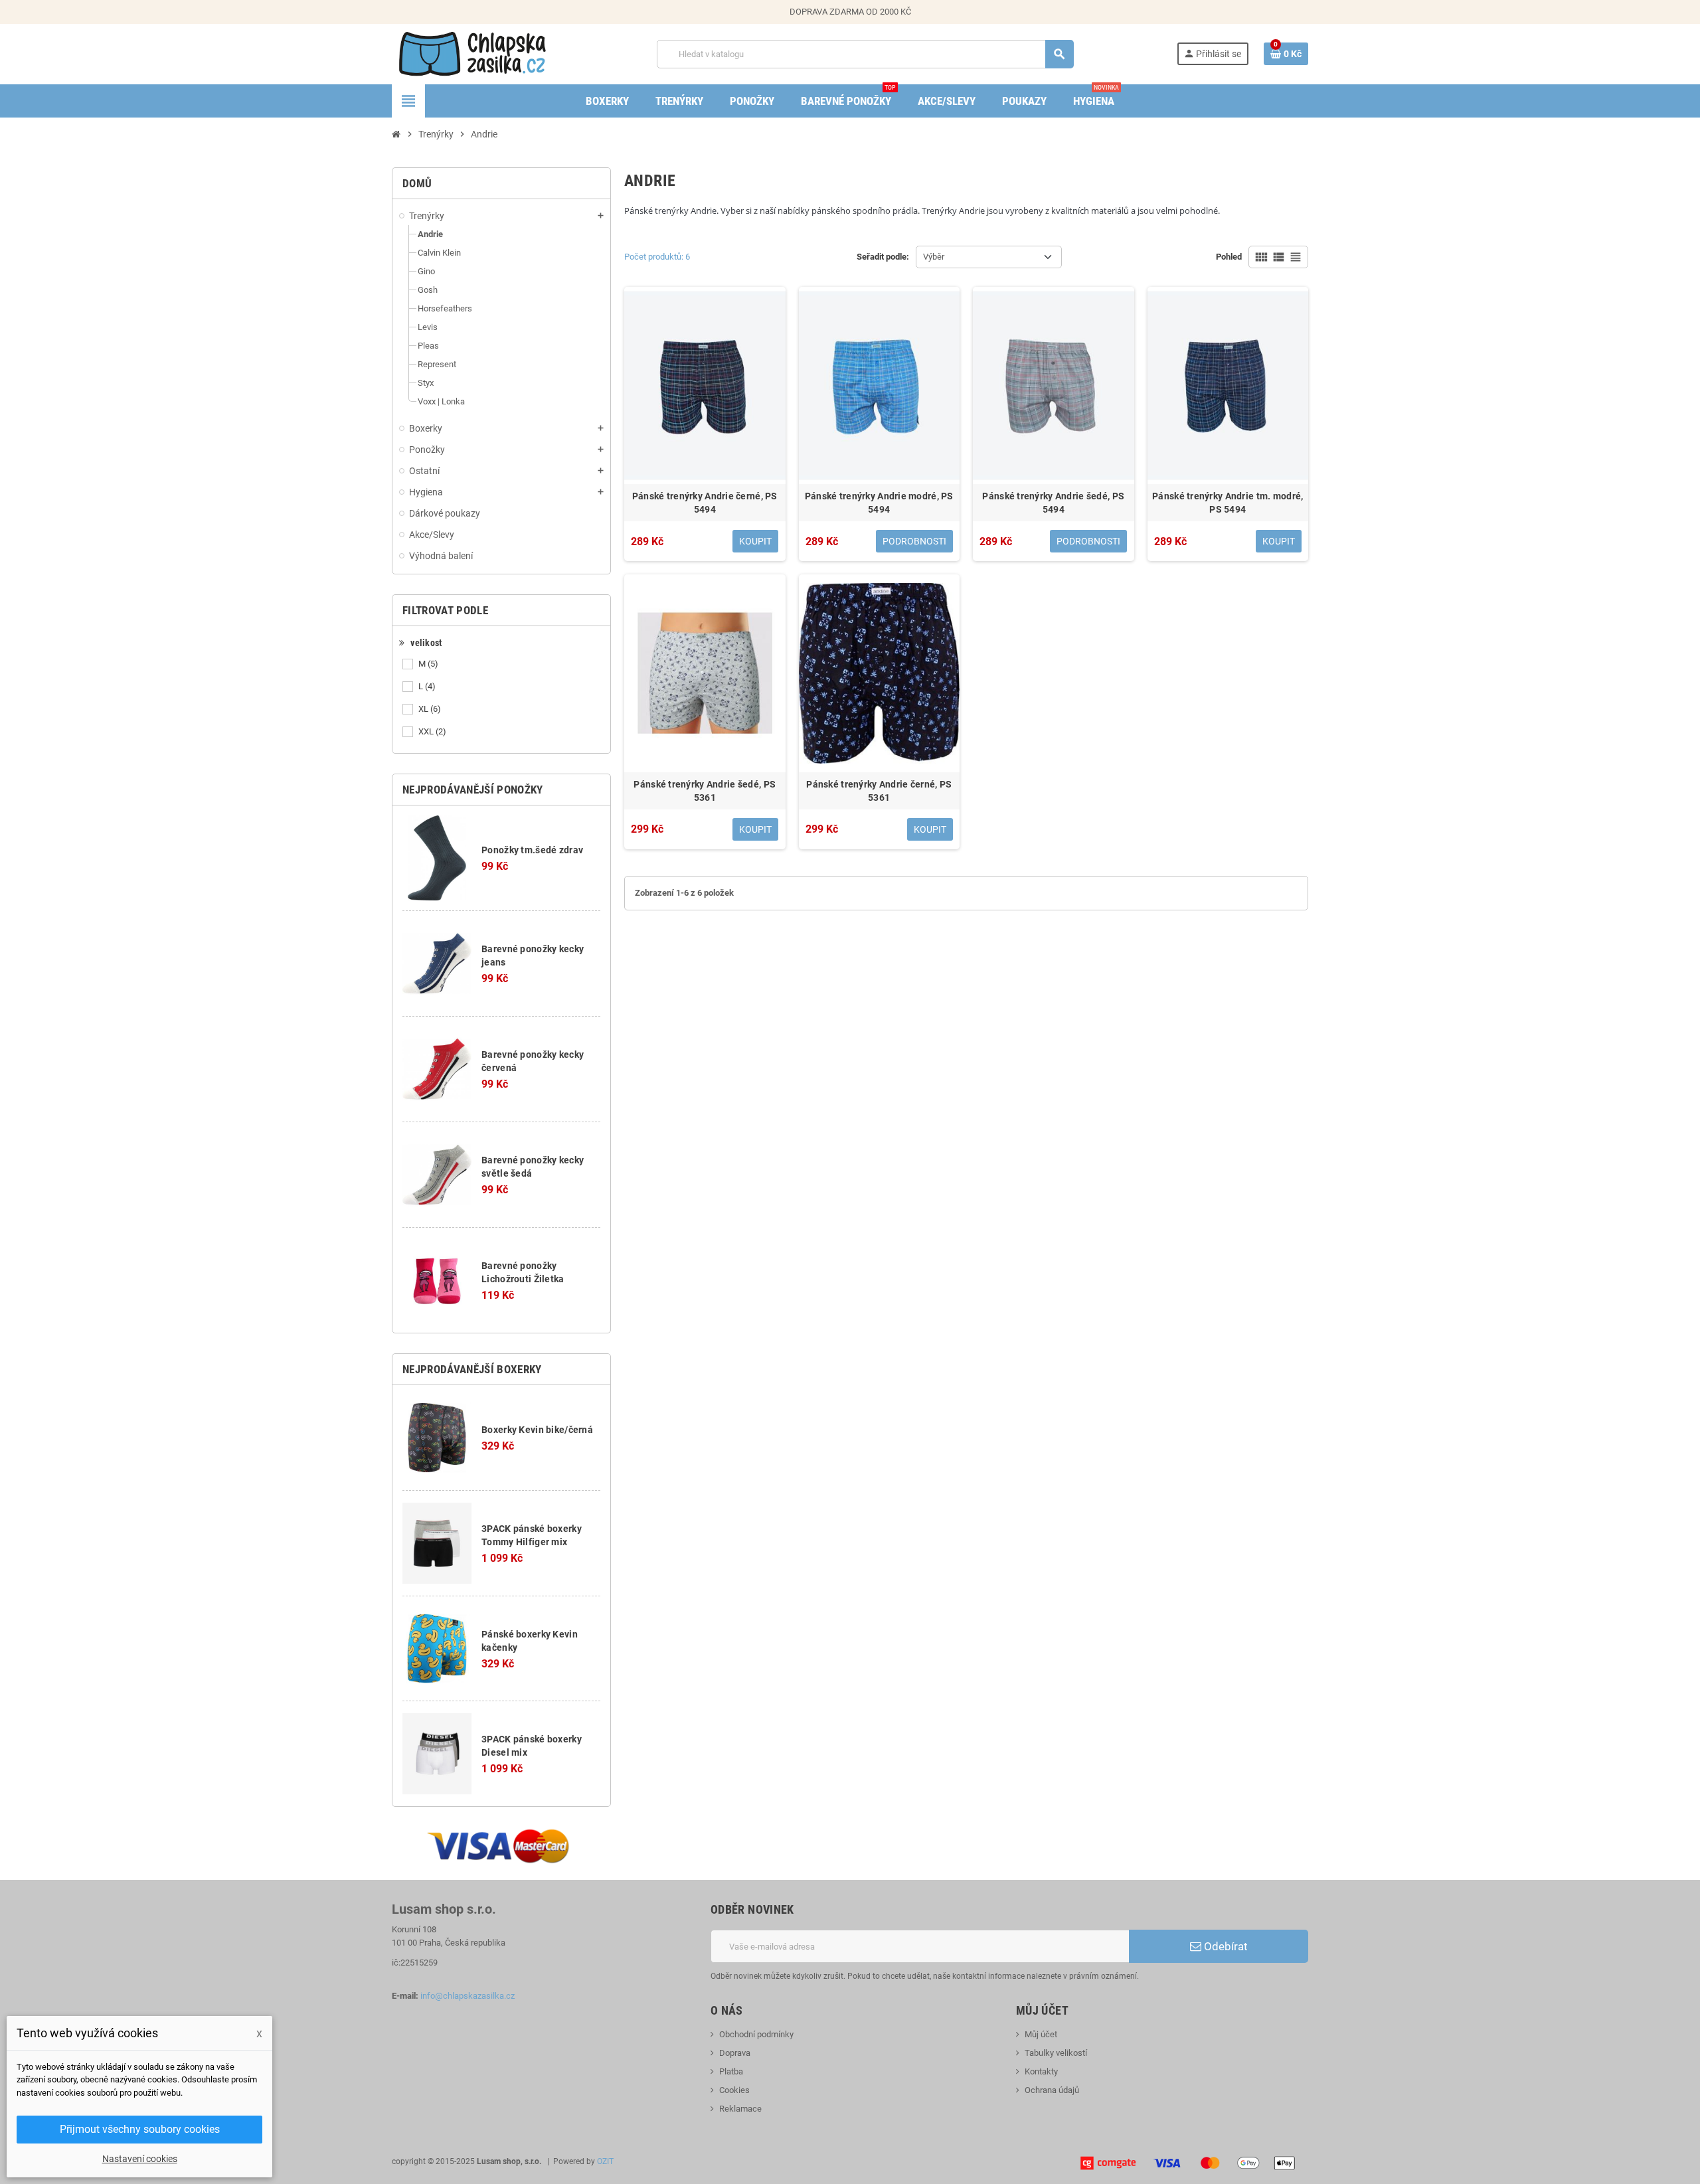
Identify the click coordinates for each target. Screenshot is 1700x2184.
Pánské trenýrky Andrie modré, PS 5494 (879, 503)
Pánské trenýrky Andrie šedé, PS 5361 (705, 791)
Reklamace (740, 2109)
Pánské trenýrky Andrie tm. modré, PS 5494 (1228, 503)
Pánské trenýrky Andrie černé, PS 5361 (879, 791)
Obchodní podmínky (756, 2034)
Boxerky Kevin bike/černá (537, 1430)
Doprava (735, 2053)
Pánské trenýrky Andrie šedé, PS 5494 (1053, 503)
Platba (731, 2071)
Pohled (1229, 257)
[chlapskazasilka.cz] (472, 53)
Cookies (734, 2090)
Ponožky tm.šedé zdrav (532, 850)
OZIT (605, 2161)
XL (430, 709)
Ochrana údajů (1052, 2090)
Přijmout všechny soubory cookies (140, 2129)
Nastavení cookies (140, 2159)
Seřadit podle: (883, 257)
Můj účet (1041, 2034)
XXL (432, 731)
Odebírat (1225, 1946)
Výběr (934, 257)
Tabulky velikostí (1056, 2053)
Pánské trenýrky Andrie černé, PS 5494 (705, 503)
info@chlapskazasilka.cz (467, 1996)
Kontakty (1041, 2071)
